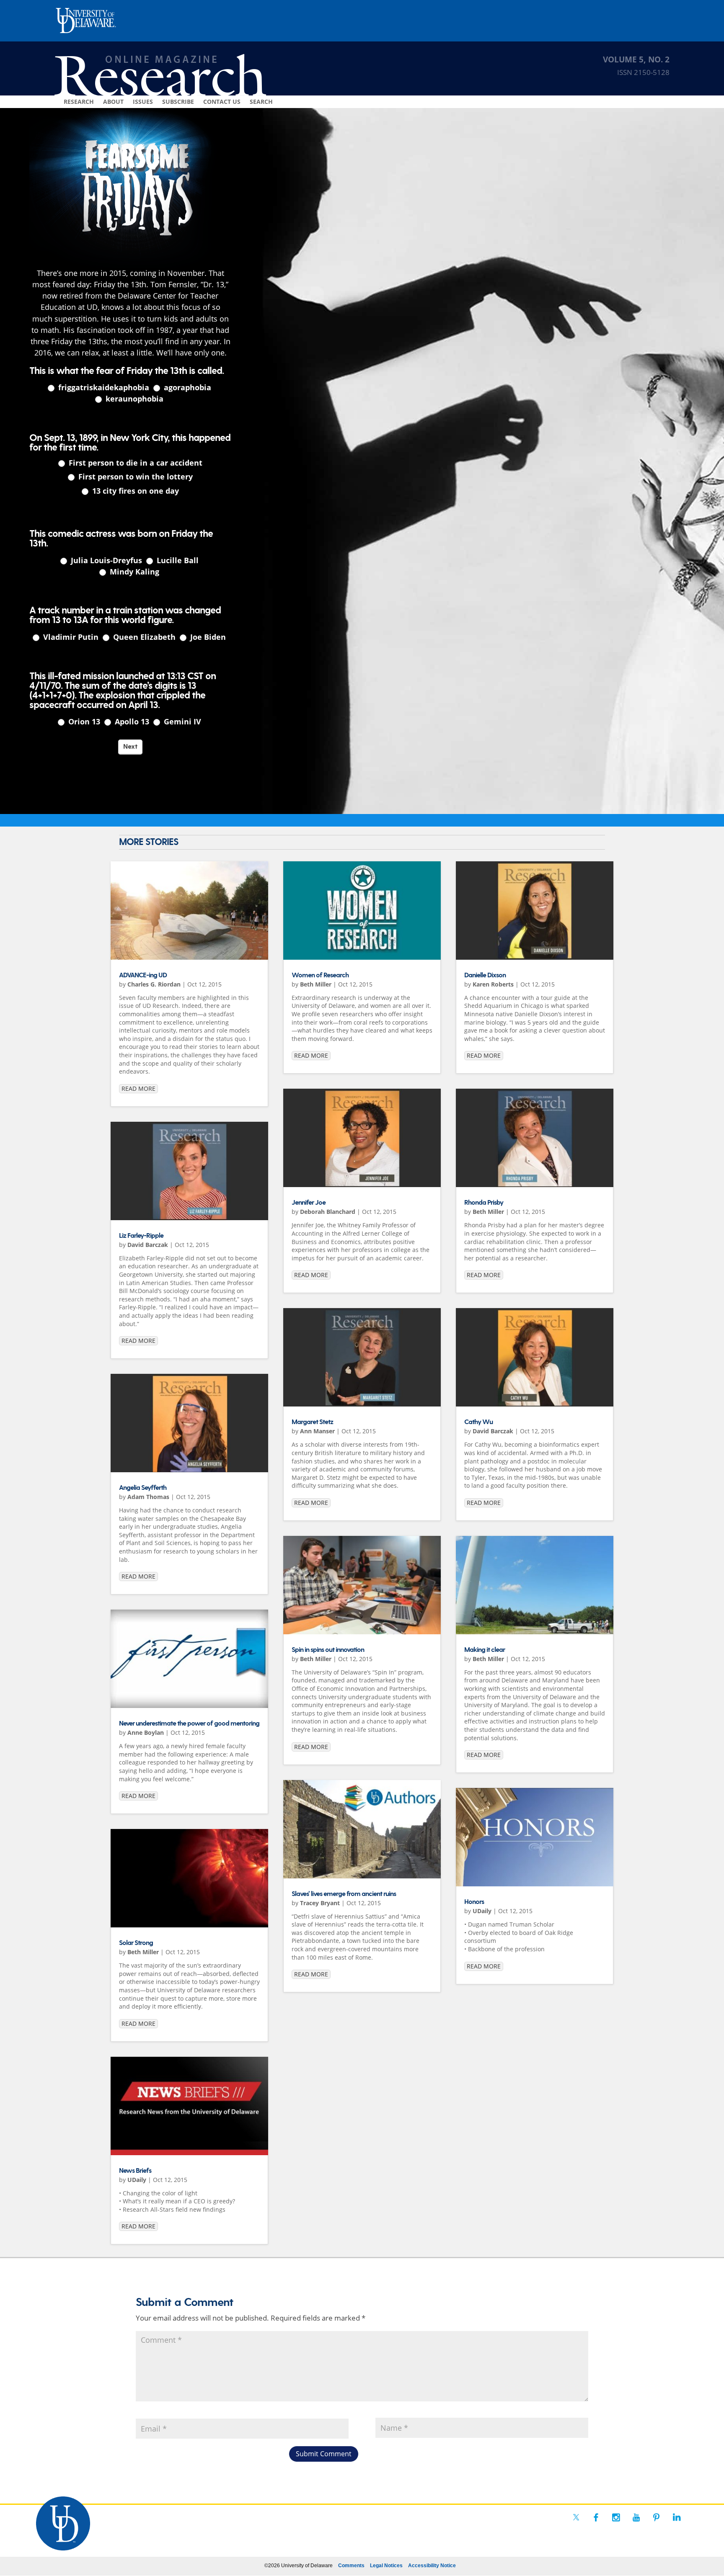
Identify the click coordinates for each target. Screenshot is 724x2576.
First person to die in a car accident (134, 463)
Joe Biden (207, 637)
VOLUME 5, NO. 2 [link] (636, 59)
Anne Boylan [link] (146, 1732)
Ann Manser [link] (317, 1431)
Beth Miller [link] (143, 1952)
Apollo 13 (131, 722)
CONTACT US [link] (222, 102)
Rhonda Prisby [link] (484, 1203)
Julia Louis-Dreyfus (105, 560)
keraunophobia (133, 399)
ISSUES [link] (143, 102)
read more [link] (138, 1088)
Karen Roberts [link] (493, 984)
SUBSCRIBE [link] (178, 102)
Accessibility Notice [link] (432, 2566)
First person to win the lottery (134, 477)
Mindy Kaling (133, 572)
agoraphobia (186, 388)
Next (130, 747)
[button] (324, 2454)
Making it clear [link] (485, 1650)
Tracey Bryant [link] (320, 1903)
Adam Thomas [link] (148, 1497)
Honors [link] (474, 1902)
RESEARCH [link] (79, 102)
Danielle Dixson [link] (485, 975)
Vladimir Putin (70, 637)
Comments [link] (351, 2566)
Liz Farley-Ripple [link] (141, 1236)
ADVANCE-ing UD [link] (143, 975)
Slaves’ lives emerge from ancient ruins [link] (344, 1894)
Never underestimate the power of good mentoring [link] (189, 1724)
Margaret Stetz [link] (312, 1422)
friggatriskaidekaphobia (103, 388)
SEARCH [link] (261, 102)
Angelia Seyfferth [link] (143, 1488)
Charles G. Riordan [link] (154, 984)
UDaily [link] (137, 2180)
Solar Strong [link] (136, 1943)
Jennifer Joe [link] (309, 1203)
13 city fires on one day (134, 491)
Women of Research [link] (320, 975)
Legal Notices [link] (386, 2566)
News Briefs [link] (135, 2171)
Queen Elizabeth (143, 637)
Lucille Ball (177, 560)
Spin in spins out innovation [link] (328, 1650)
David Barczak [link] (148, 1245)
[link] (189, 911)
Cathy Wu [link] (478, 1422)
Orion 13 (83, 722)
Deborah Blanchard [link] (328, 1212)
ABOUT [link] (113, 102)
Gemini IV (181, 722)
